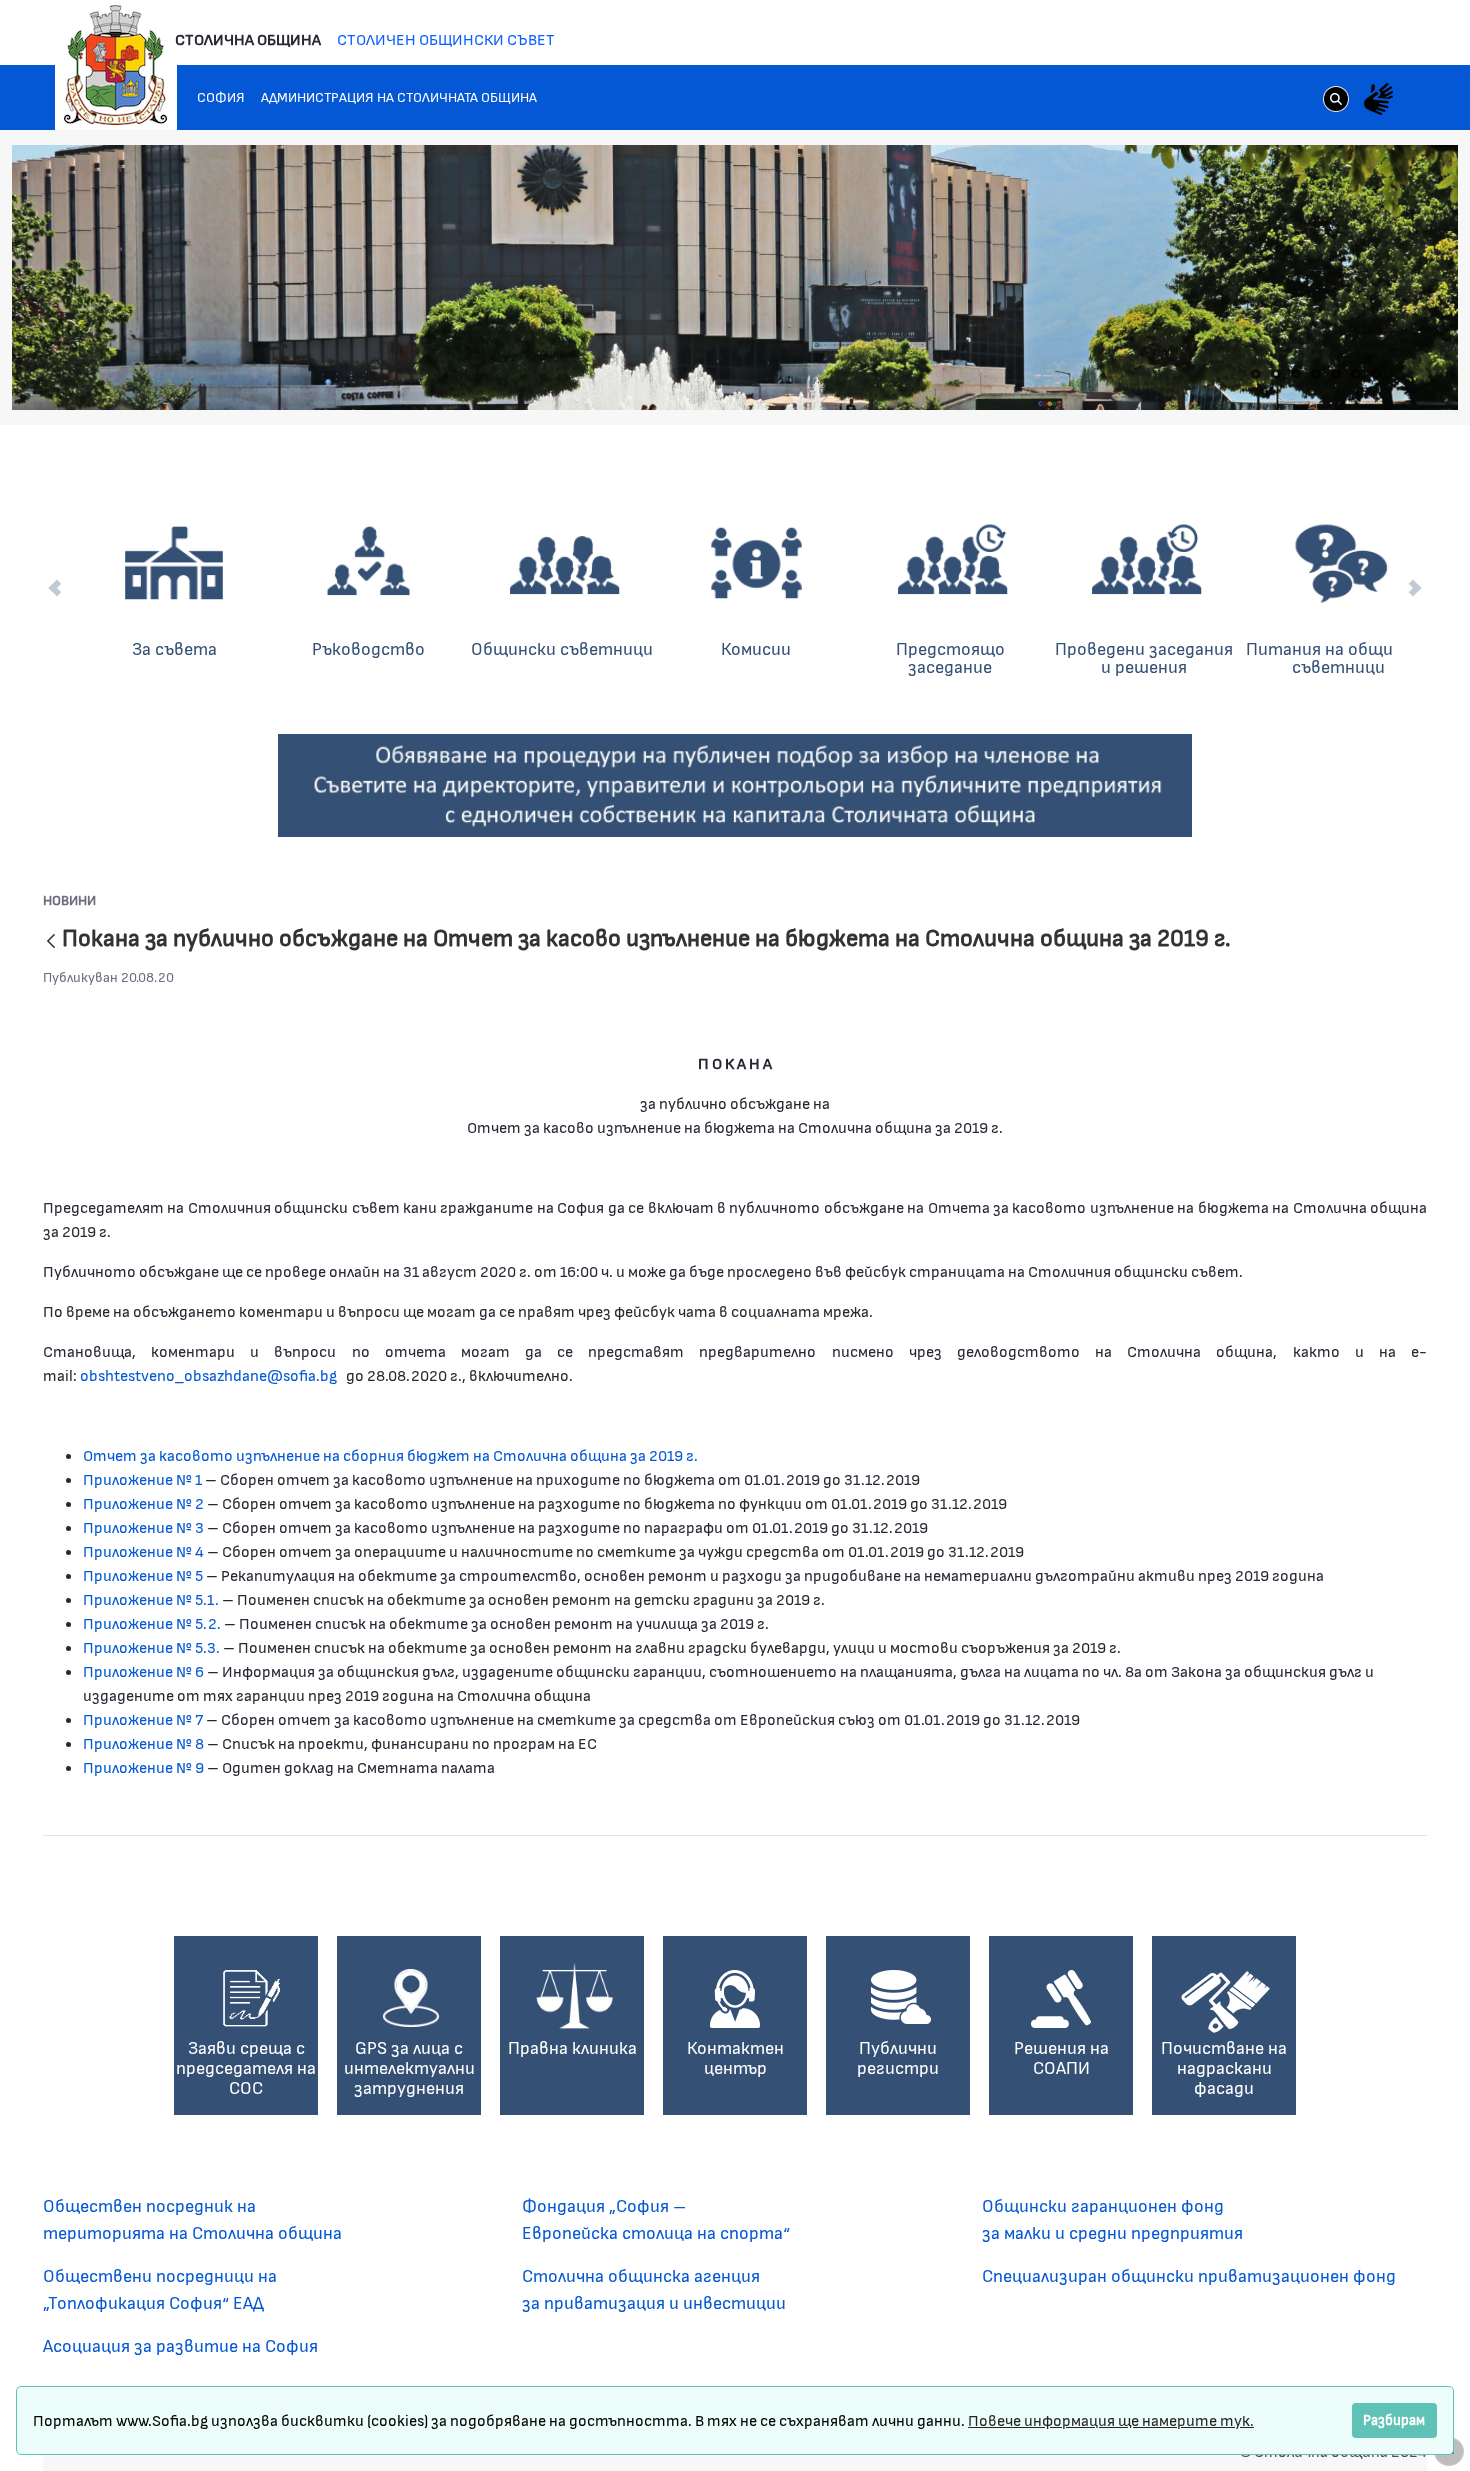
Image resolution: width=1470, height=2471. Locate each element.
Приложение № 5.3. (151, 1646)
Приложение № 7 (143, 1718)
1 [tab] (1256, 374)
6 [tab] (1356, 374)
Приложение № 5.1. (151, 1598)
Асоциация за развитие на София (180, 2345)
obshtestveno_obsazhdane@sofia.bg (208, 1374)
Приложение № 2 (143, 1502)
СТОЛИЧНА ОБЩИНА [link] (248, 38)
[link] (1336, 101)
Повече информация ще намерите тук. (1111, 2419)
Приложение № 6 (143, 1670)
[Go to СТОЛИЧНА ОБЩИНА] (116, 65)
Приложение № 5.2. (153, 1622)
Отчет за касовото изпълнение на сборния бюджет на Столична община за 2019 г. (390, 1454)
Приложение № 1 (144, 1478)
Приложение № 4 (143, 1550)
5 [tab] (1336, 374)
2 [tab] (1276, 374)
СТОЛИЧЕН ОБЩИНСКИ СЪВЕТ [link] (446, 38)
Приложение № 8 (143, 1742)
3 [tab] (1296, 374)
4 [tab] (1316, 374)
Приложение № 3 (145, 1526)
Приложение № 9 (143, 1766)
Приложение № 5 (143, 1574)
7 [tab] (1376, 374)
